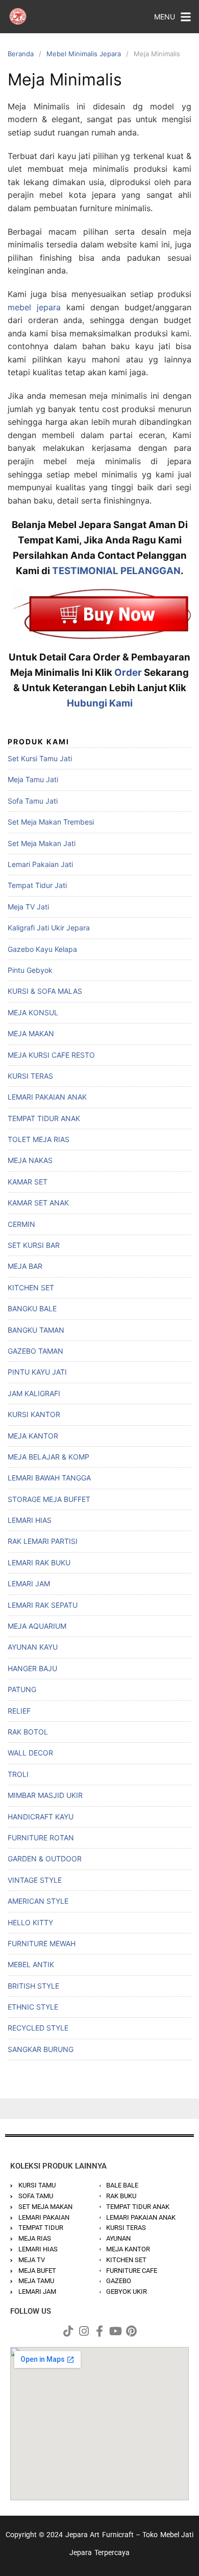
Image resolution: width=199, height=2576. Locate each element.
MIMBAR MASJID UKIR (45, 1795)
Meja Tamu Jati (33, 779)
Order (128, 673)
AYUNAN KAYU (33, 1647)
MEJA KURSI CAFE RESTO (51, 1055)
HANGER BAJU (32, 1668)
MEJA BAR (25, 1266)
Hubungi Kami (100, 703)
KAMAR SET (28, 1182)
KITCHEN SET (31, 1287)
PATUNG (22, 1689)
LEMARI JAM (29, 1583)
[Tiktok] (68, 2331)
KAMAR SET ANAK (38, 1203)
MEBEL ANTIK (31, 1964)
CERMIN (21, 1224)
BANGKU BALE (32, 1308)
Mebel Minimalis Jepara (84, 54)
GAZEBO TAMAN (35, 1351)
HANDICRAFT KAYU (41, 1817)
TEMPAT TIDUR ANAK (44, 1118)
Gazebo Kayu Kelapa (42, 949)
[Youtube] (115, 2331)
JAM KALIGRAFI (34, 1393)
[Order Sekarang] (99, 614)
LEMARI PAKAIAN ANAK (47, 1097)
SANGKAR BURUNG (41, 2049)
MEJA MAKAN (31, 1033)
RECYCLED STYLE (38, 2028)
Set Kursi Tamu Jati (40, 758)
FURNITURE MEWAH (42, 1943)
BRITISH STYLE (33, 1986)
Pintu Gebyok (30, 970)
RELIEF (19, 1711)
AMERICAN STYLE (38, 1901)
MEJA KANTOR (33, 1436)
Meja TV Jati (28, 907)
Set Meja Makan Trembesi (51, 822)
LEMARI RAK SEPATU (43, 1605)
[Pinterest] (131, 2331)
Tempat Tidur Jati (37, 885)
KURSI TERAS (30, 1076)
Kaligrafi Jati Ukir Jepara (49, 928)
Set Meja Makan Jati (42, 843)
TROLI (18, 1774)
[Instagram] (84, 2331)
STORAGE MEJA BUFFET (49, 1499)
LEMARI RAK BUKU (39, 1563)
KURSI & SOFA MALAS (45, 991)
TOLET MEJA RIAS (39, 1139)
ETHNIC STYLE (33, 2007)
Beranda (21, 54)
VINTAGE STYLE (35, 1880)
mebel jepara (34, 307)
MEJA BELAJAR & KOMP (48, 1457)
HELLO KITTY (30, 1922)
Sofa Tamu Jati (33, 801)
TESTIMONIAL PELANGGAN (116, 571)
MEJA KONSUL (33, 1012)
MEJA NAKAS (30, 1160)
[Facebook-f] (99, 2331)
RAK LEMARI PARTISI (43, 1541)
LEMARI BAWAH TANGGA (49, 1478)
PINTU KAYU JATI (37, 1372)
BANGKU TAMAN (36, 1330)
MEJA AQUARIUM (37, 1626)
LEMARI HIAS (30, 1520)
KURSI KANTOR (34, 1414)
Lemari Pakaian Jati (40, 864)
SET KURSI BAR (34, 1245)
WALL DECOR (30, 1753)
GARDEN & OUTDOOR (45, 1859)
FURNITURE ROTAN (41, 1838)
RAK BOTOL (28, 1732)
